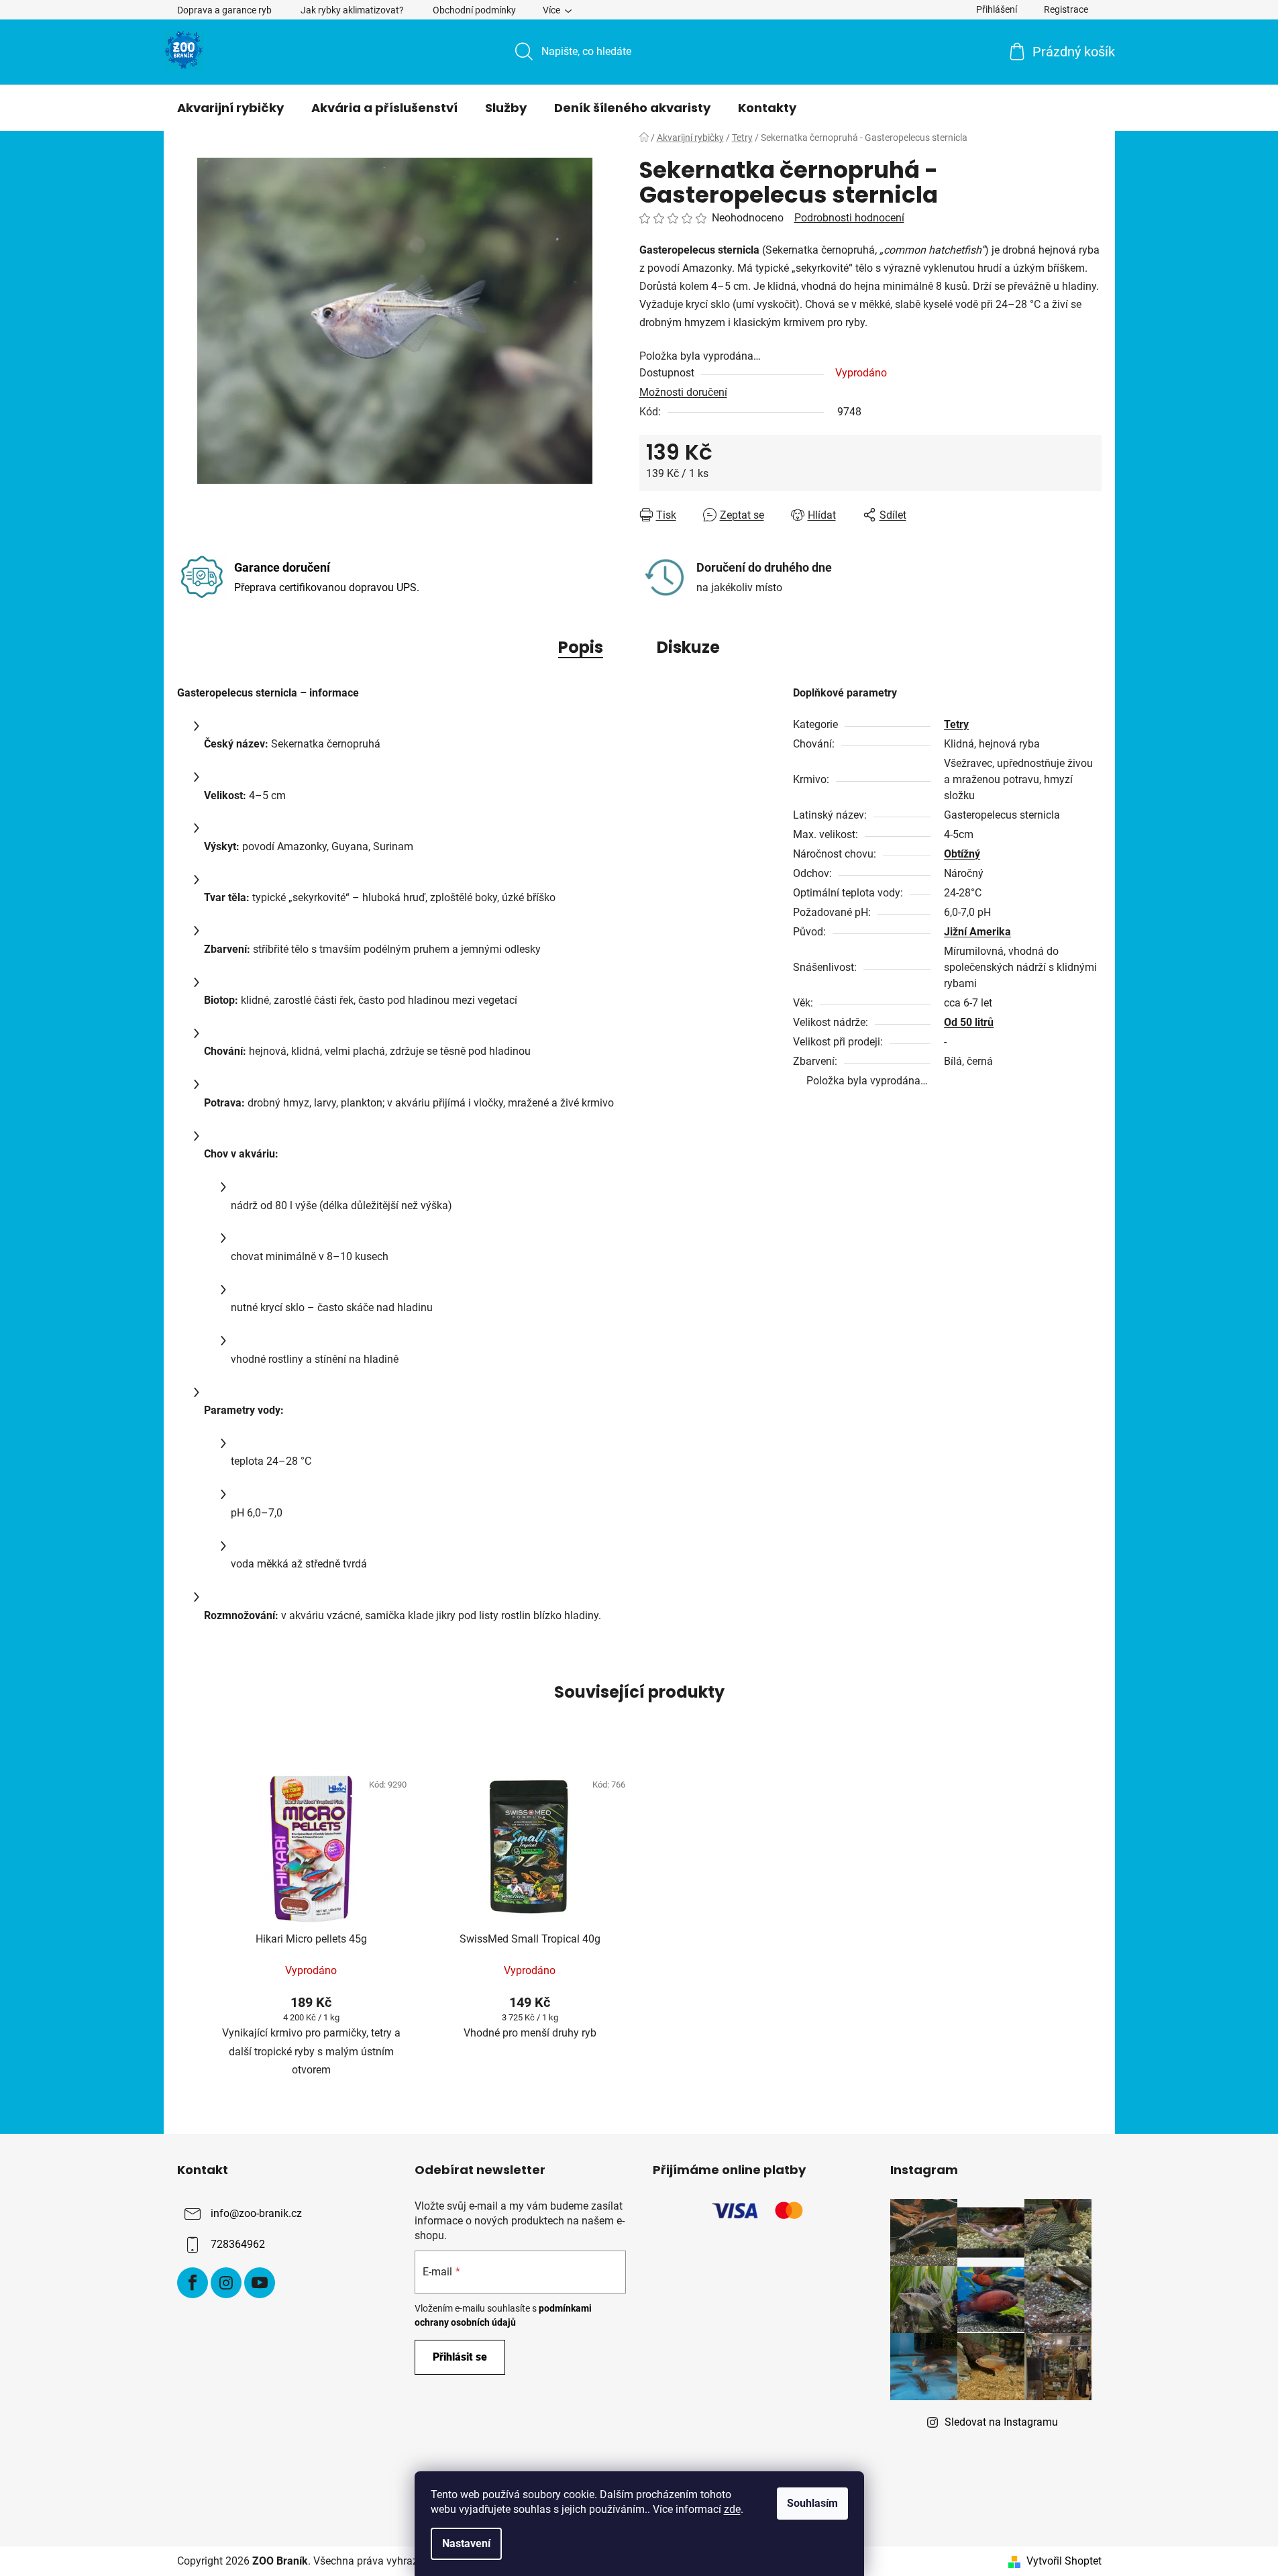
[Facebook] (193, 2283)
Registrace (1066, 9)
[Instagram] (226, 2283)
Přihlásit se (460, 2357)
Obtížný (962, 854)
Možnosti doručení (683, 392)
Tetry (956, 724)
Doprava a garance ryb (224, 10)
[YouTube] (260, 2283)
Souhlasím (812, 2503)
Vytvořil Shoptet (1064, 2561)
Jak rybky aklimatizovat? (352, 10)
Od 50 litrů (969, 1022)
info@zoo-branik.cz (256, 2213)
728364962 (238, 2244)
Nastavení (466, 2543)
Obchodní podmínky (474, 10)
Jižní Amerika (977, 932)
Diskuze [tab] (688, 647)
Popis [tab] (581, 647)
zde (732, 2509)
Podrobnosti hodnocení (849, 218)
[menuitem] (230, 108)
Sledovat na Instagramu (1001, 2422)
